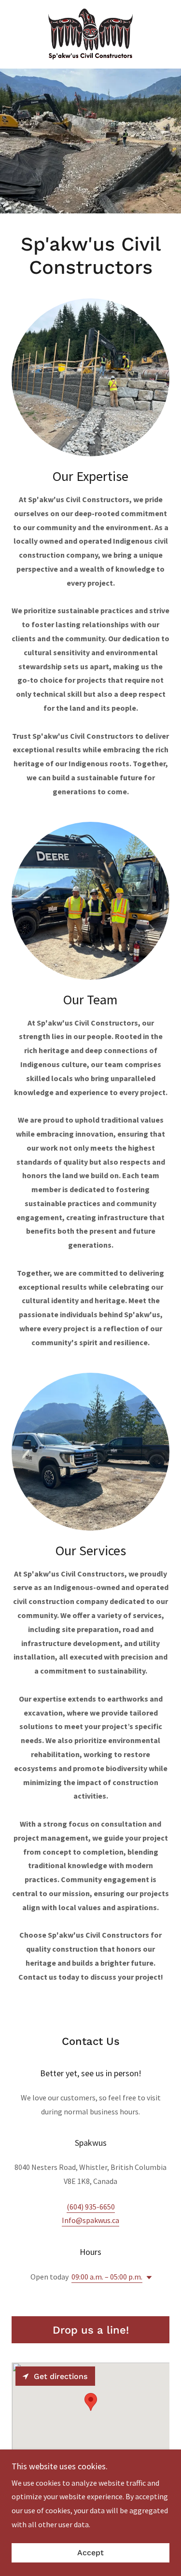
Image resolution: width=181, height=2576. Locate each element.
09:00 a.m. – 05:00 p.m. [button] (107, 2277)
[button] (147, 2278)
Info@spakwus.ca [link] (90, 2220)
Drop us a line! (91, 2330)
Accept (90, 2553)
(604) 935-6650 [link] (91, 2207)
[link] (90, 34)
